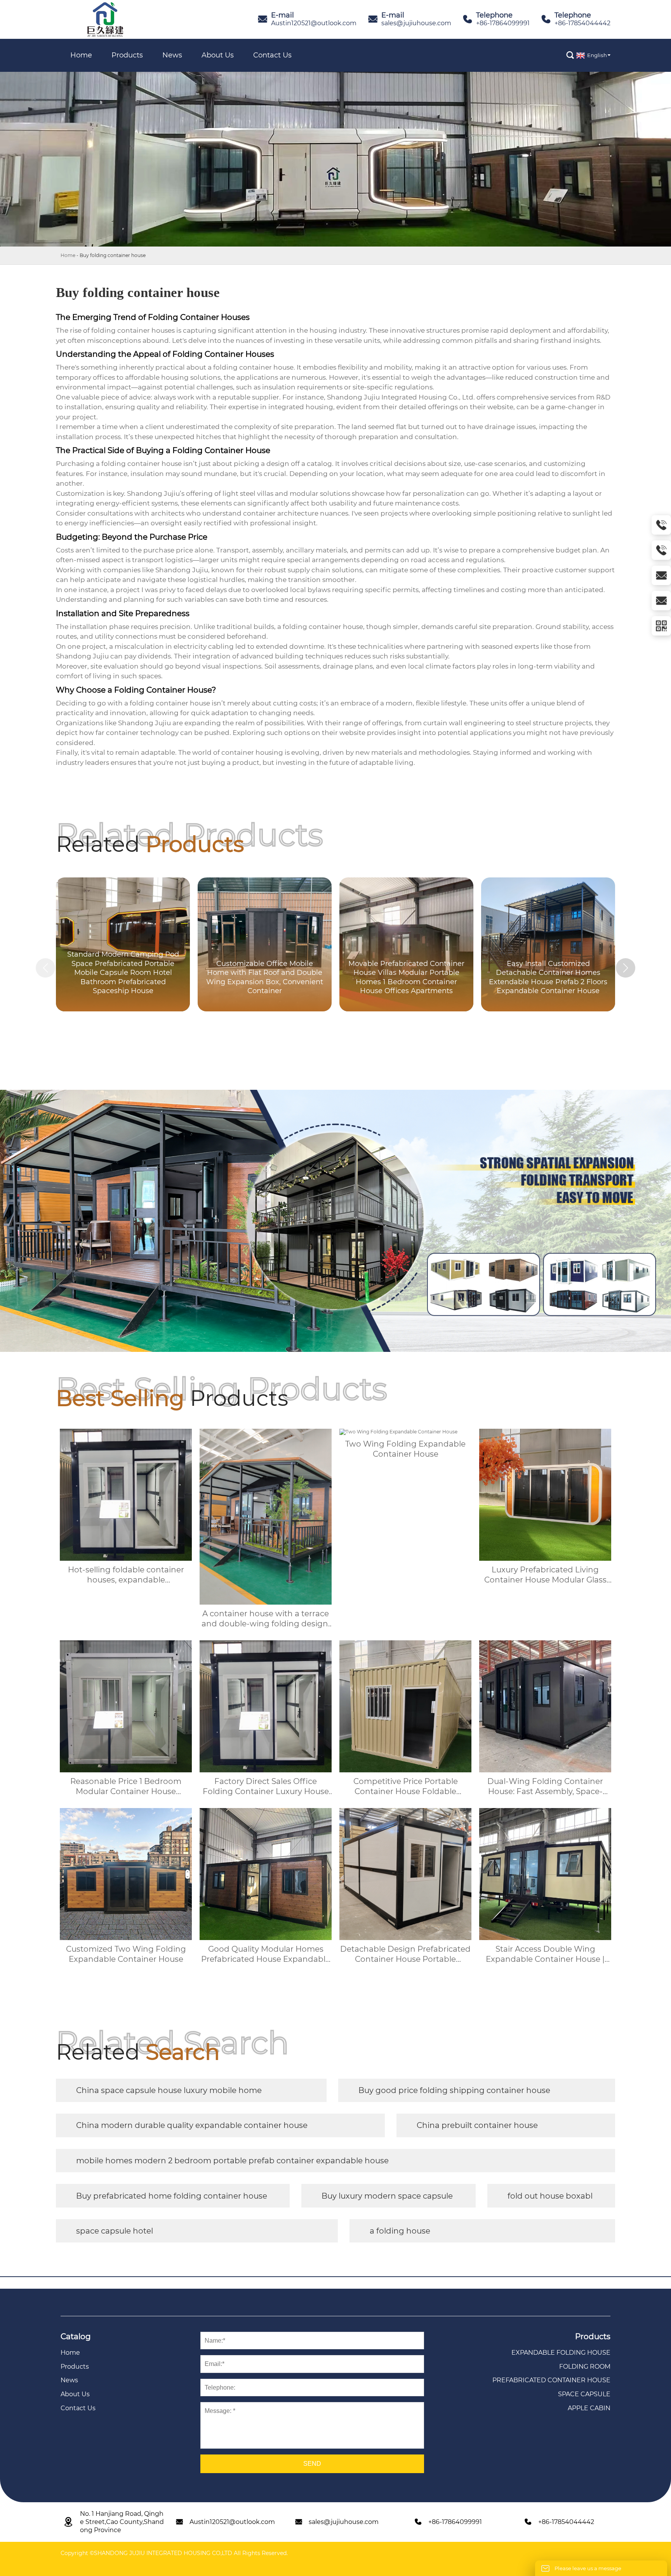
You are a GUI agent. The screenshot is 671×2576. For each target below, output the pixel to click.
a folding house (400, 2231)
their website (492, 407)
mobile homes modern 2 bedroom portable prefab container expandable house (232, 2161)
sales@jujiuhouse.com (416, 23)
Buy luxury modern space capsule (387, 2196)
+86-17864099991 (503, 23)
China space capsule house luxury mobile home (169, 2090)
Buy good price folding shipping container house (454, 2090)
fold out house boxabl (550, 2196)
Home (68, 255)
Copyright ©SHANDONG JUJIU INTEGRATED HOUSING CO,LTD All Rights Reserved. (174, 2553)
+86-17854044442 (582, 23)
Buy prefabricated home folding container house (172, 2196)
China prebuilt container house (477, 2125)
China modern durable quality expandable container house (192, 2125)
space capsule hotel (115, 2231)
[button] (626, 968)
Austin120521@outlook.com (314, 23)
